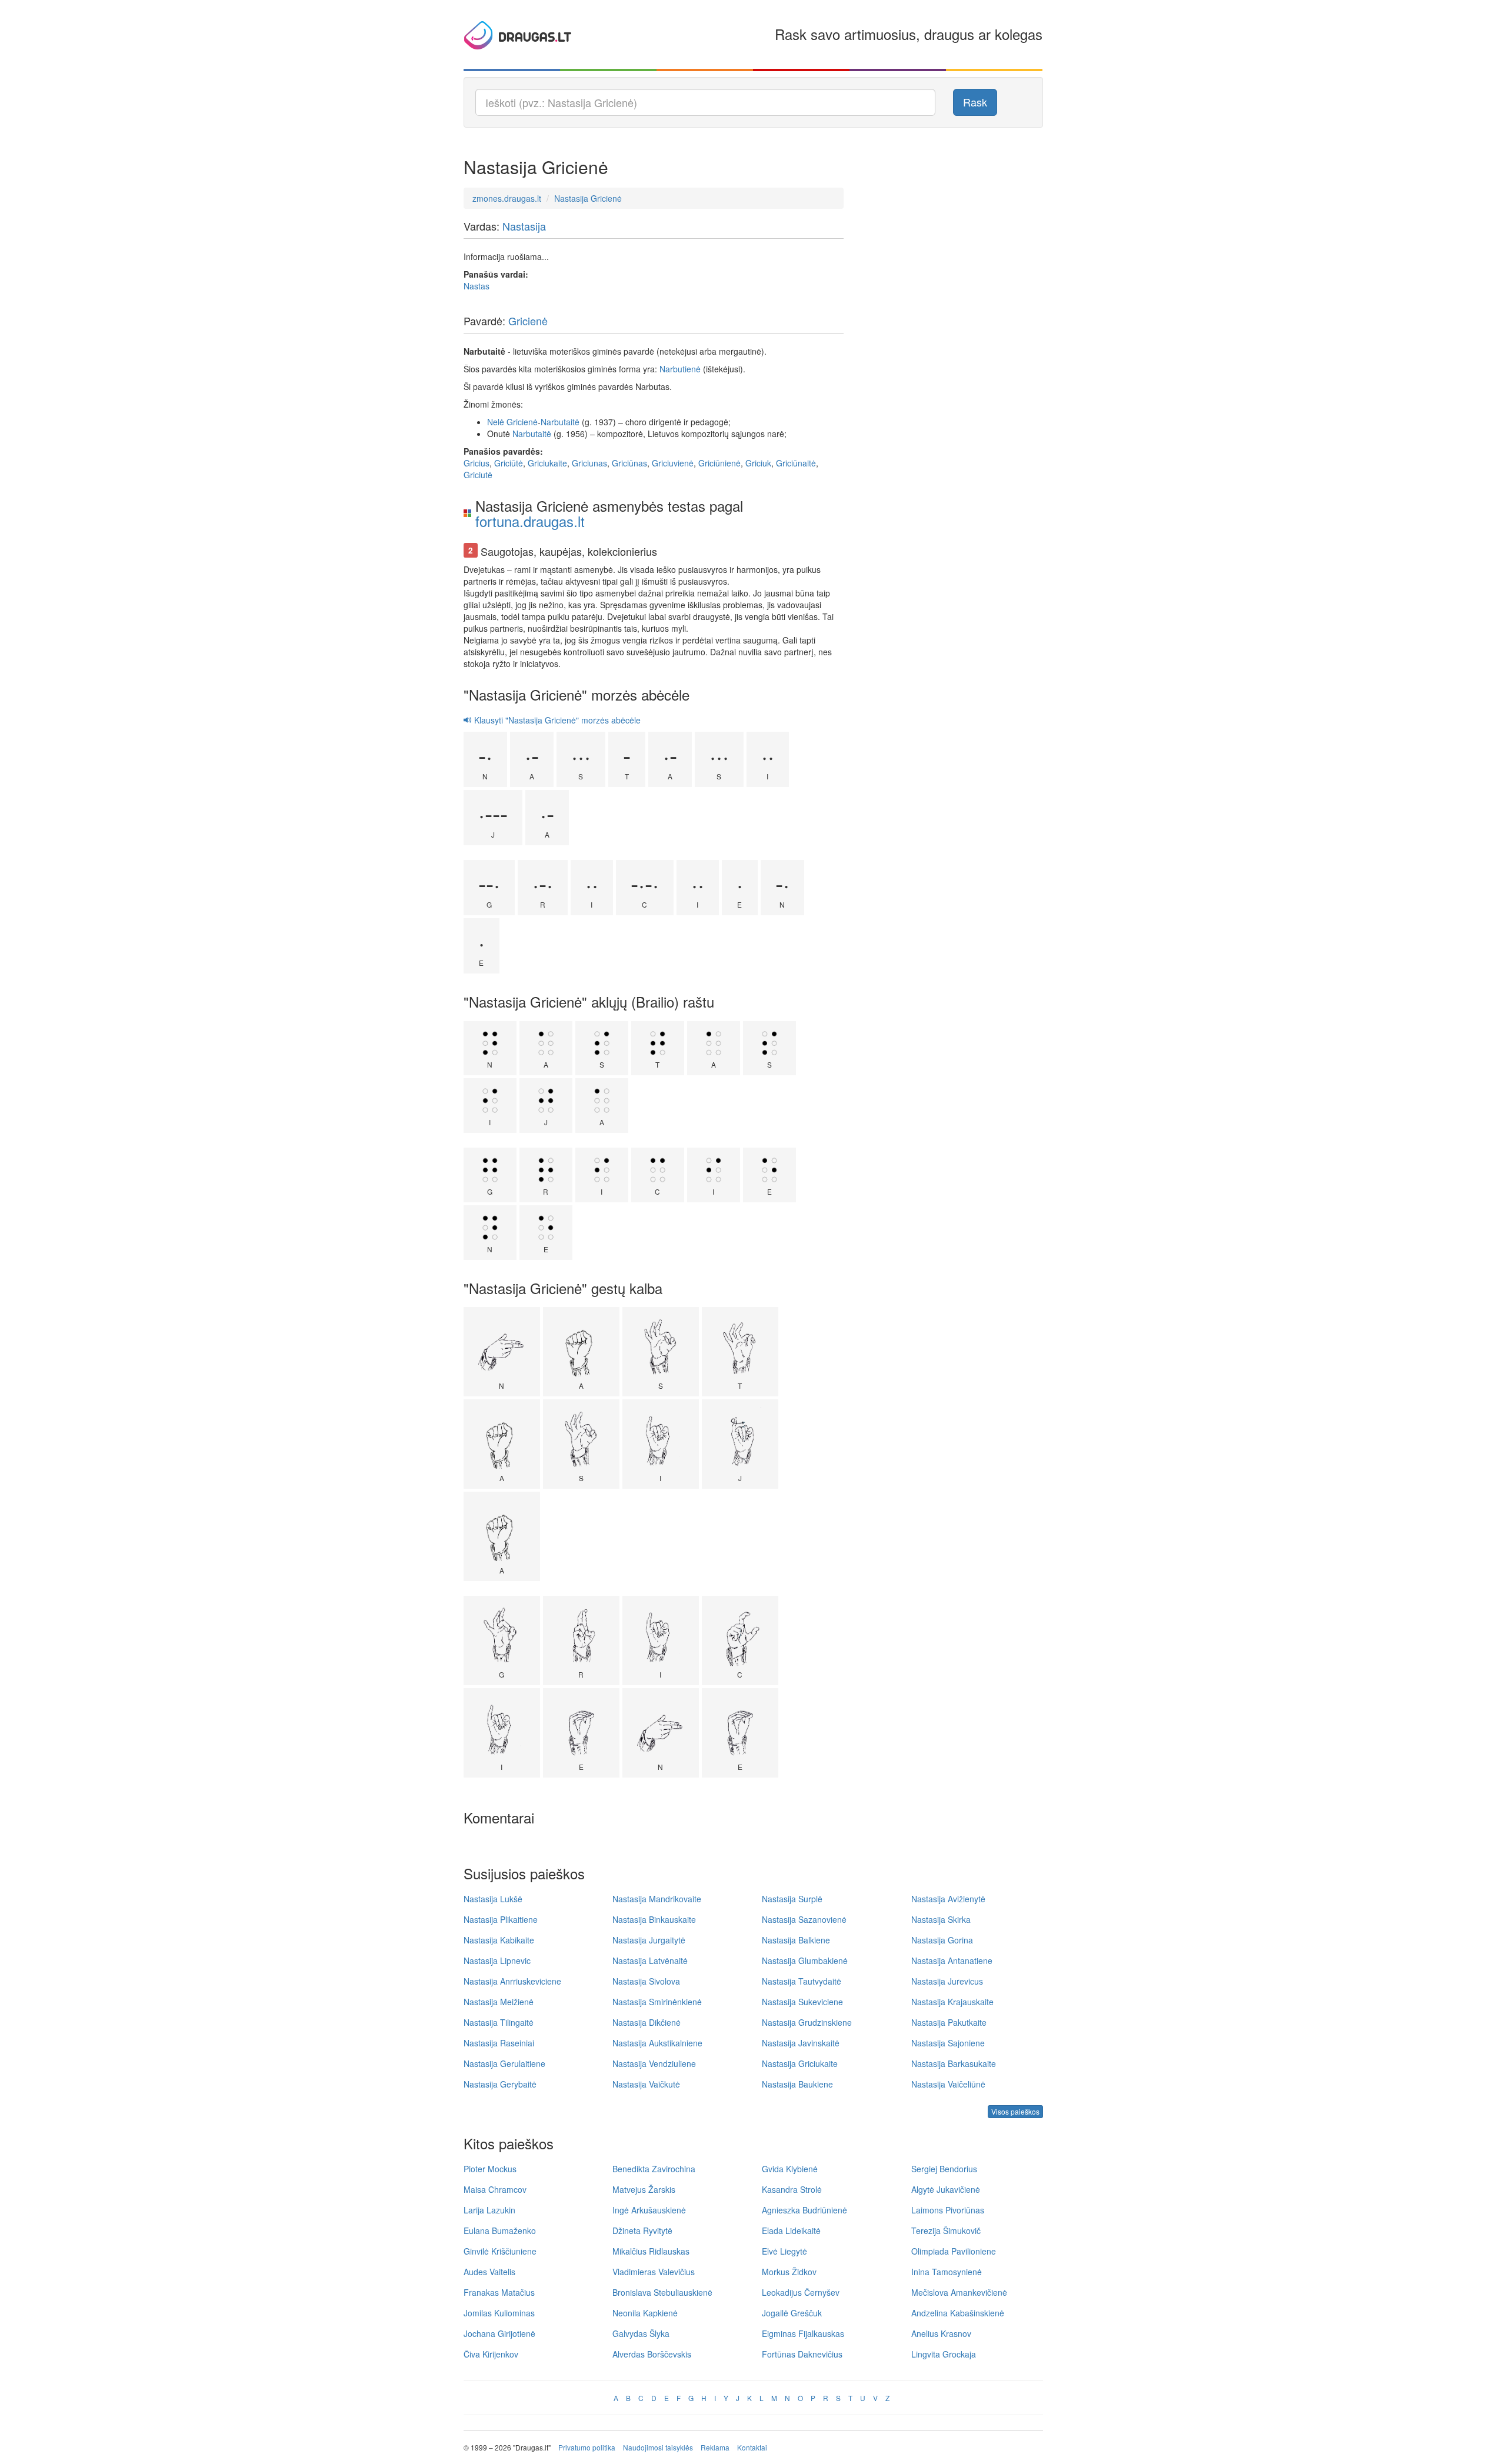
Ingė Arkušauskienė (649, 2210)
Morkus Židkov (789, 2272)
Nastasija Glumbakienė (805, 1960)
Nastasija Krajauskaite (952, 2002)
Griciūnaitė (796, 463)
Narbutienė (680, 369)
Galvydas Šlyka (641, 2333)
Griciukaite (547, 463)
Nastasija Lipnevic (497, 1960)
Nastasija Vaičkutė (646, 2084)
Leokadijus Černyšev (801, 2292)
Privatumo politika (587, 2447)
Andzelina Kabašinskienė (958, 2313)
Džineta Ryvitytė (642, 2230)
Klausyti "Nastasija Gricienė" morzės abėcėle (556, 720)
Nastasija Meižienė (499, 2002)
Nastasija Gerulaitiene (504, 2063)
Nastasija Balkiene (796, 1940)
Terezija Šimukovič (946, 2230)
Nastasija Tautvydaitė (802, 1981)
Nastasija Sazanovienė (804, 1919)
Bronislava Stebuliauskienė (662, 2292)
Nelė (496, 422)
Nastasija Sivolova (646, 1981)
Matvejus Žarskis (644, 2189)
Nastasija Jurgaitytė (649, 1940)
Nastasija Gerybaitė (500, 2084)
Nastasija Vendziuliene (654, 2063)
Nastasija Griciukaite (800, 2063)
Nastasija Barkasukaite (954, 2063)
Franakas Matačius (499, 2292)
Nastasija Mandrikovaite (657, 1899)
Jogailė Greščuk (792, 2313)
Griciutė (478, 475)
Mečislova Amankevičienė (959, 2292)
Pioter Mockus (490, 2169)
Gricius (477, 463)
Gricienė (528, 321)
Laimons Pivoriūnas (948, 2210)
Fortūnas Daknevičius (802, 2354)
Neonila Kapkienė (645, 2313)
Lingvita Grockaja (944, 2354)
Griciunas (589, 463)
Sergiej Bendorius (944, 2169)
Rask (975, 102)
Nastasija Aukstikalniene (657, 2043)
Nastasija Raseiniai (499, 2043)
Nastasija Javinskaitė (801, 2043)
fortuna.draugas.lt (530, 521)
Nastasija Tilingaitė (499, 2022)
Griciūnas (629, 463)
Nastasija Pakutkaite (949, 2022)
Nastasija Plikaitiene (501, 1919)
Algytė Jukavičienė (946, 2189)
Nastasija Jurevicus (947, 1981)
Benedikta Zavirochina (654, 2169)
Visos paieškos (1015, 2111)
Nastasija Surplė (792, 1899)
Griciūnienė (719, 463)
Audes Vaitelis (489, 2272)
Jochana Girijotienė (499, 2333)
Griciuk (758, 463)
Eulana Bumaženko (500, 2230)
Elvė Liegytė (784, 2251)
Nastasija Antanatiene (952, 1960)
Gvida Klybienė (790, 2169)
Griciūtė (509, 463)
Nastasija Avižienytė (948, 1899)
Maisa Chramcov (495, 2189)
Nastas (477, 286)
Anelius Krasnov (941, 2333)
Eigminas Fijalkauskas (803, 2333)
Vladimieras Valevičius (654, 2272)
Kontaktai (752, 2447)
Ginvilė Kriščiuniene (500, 2251)
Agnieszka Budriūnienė (804, 2210)
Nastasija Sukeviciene (802, 2002)
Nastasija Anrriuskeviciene (512, 1981)
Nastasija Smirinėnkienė (657, 2002)
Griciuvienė (673, 463)
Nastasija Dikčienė (647, 2022)
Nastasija (524, 226)
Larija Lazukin (489, 2210)
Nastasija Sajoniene (948, 2043)
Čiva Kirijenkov (491, 2354)
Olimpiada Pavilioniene (954, 2251)
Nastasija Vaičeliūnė (948, 2084)
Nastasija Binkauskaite (654, 1919)
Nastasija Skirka (941, 1919)
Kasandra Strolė (792, 2189)
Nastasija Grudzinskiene (807, 2022)
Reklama (715, 2447)
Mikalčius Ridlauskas (651, 2251)
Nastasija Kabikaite (499, 1940)
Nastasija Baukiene (797, 2084)
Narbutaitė (560, 422)
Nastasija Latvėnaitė (650, 1960)
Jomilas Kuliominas (499, 2313)
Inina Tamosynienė (947, 2272)
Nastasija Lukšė (493, 1899)
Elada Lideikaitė (791, 2230)
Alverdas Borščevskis (652, 2354)
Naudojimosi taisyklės (658, 2447)
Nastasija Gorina (942, 1940)
